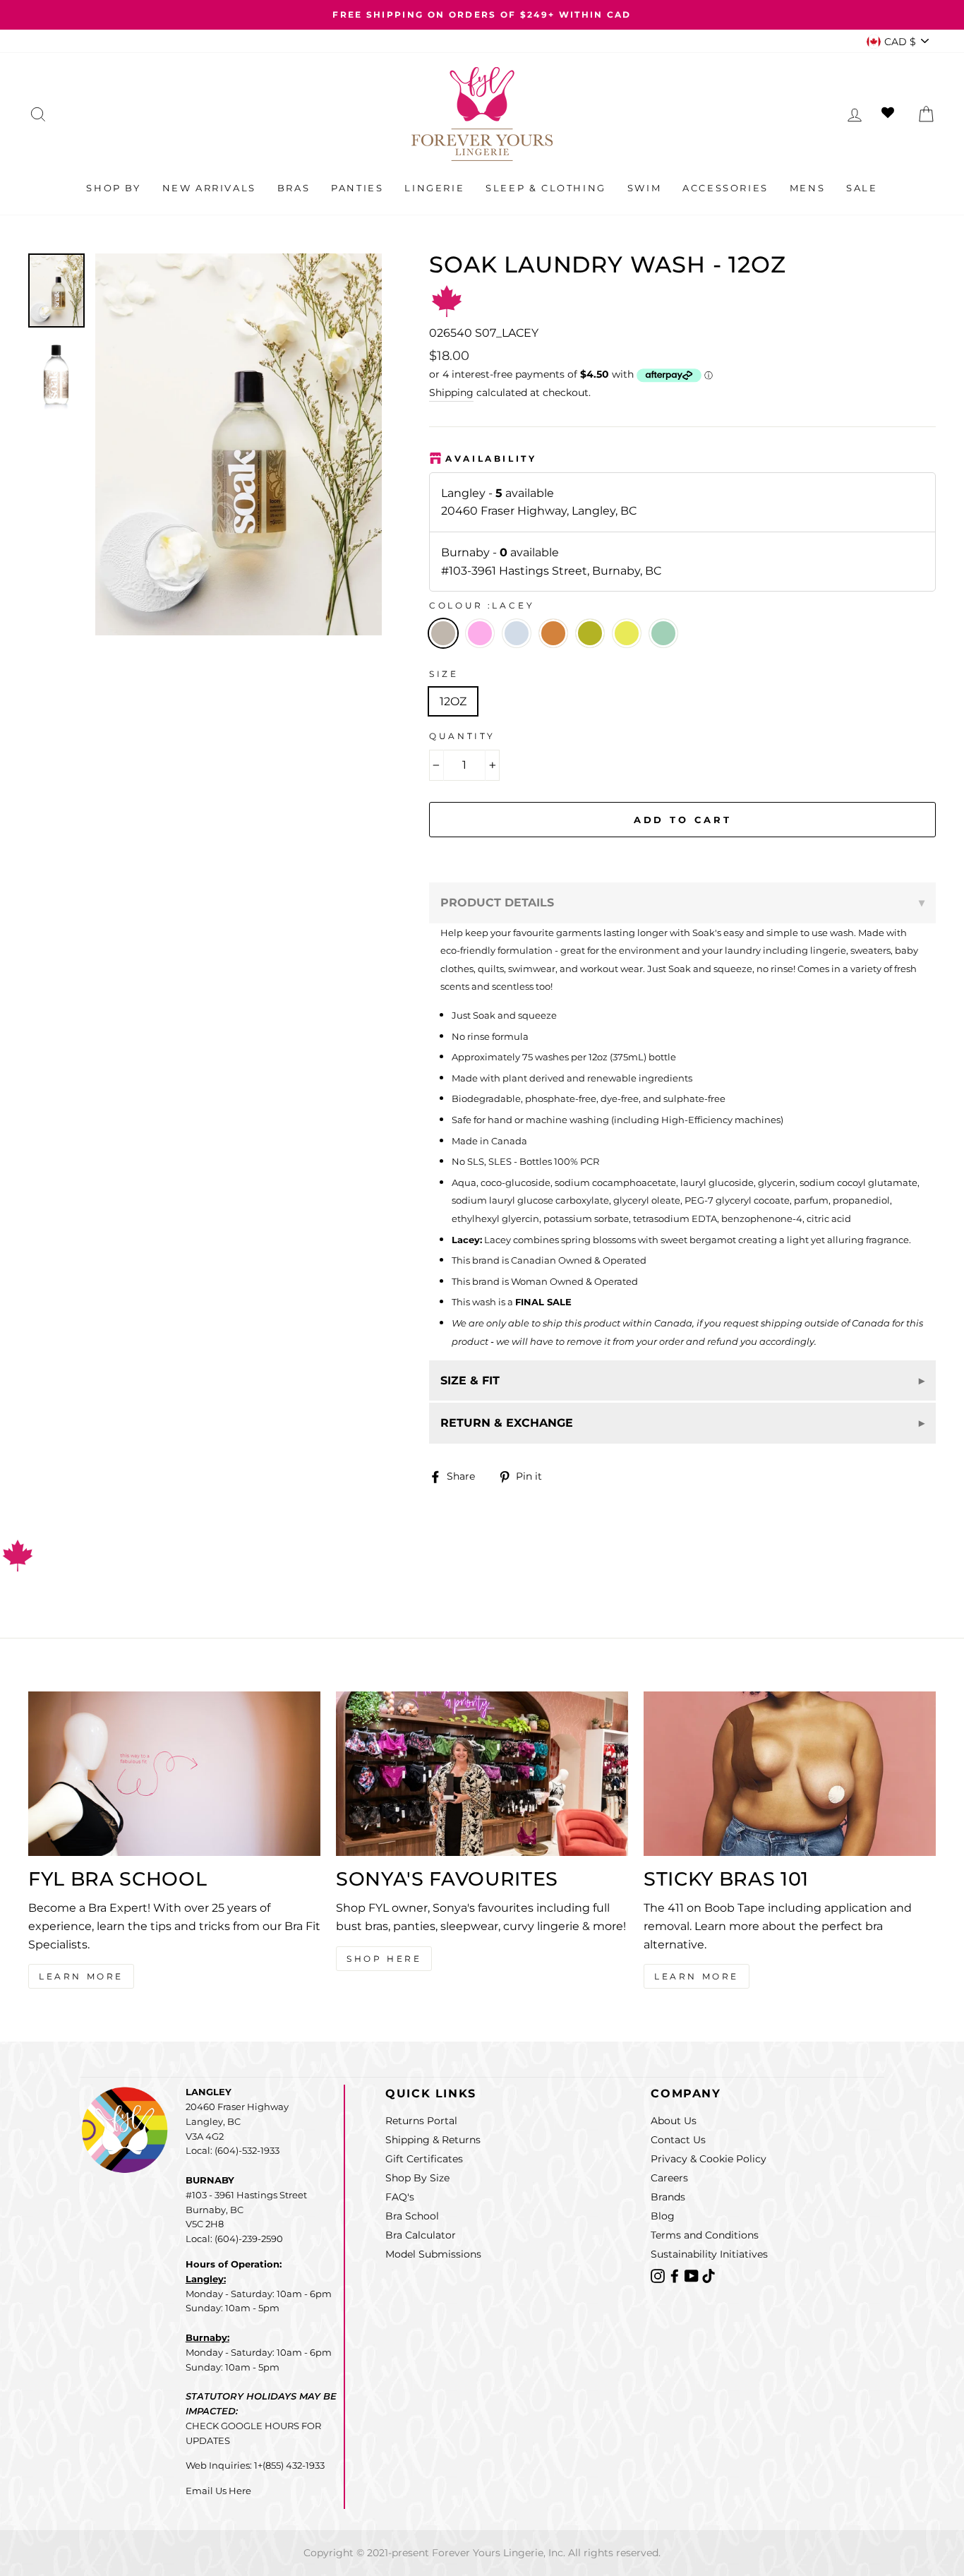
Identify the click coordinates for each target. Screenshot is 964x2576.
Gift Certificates (424, 2159)
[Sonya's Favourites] (482, 1774)
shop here (384, 1959)
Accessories (725, 188)
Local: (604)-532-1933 (233, 2150)
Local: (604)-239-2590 (234, 2239)
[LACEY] (484, 652)
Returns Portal (421, 2121)
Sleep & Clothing (546, 188)
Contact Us (678, 2140)
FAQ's (400, 2197)
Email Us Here (218, 2491)
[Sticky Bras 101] (790, 1774)
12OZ (453, 701)
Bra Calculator (421, 2235)
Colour (482, 605)
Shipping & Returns (433, 2140)
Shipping (451, 393)
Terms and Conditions (705, 2235)
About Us (674, 2121)
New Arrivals (209, 188)
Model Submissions (433, 2254)
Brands (668, 2197)
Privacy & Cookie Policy (709, 2159)
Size (444, 674)
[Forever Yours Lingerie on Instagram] (659, 2275)
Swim (644, 188)
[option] (482, 15)
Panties (357, 188)
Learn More (81, 1976)
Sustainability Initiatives (709, 2254)
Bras (294, 188)
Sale (862, 188)
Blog (663, 2216)
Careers (669, 2178)
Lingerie (434, 188)
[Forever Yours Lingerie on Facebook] (676, 2275)
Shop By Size (417, 2178)
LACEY (443, 633)
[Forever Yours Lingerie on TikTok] (709, 2275)
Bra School (412, 2216)
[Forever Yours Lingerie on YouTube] (693, 2275)
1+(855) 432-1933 (289, 2465)
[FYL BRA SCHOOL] (174, 1774)
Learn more (697, 1976)
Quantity (462, 736)
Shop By (113, 188)
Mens (807, 188)
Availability (491, 459)
